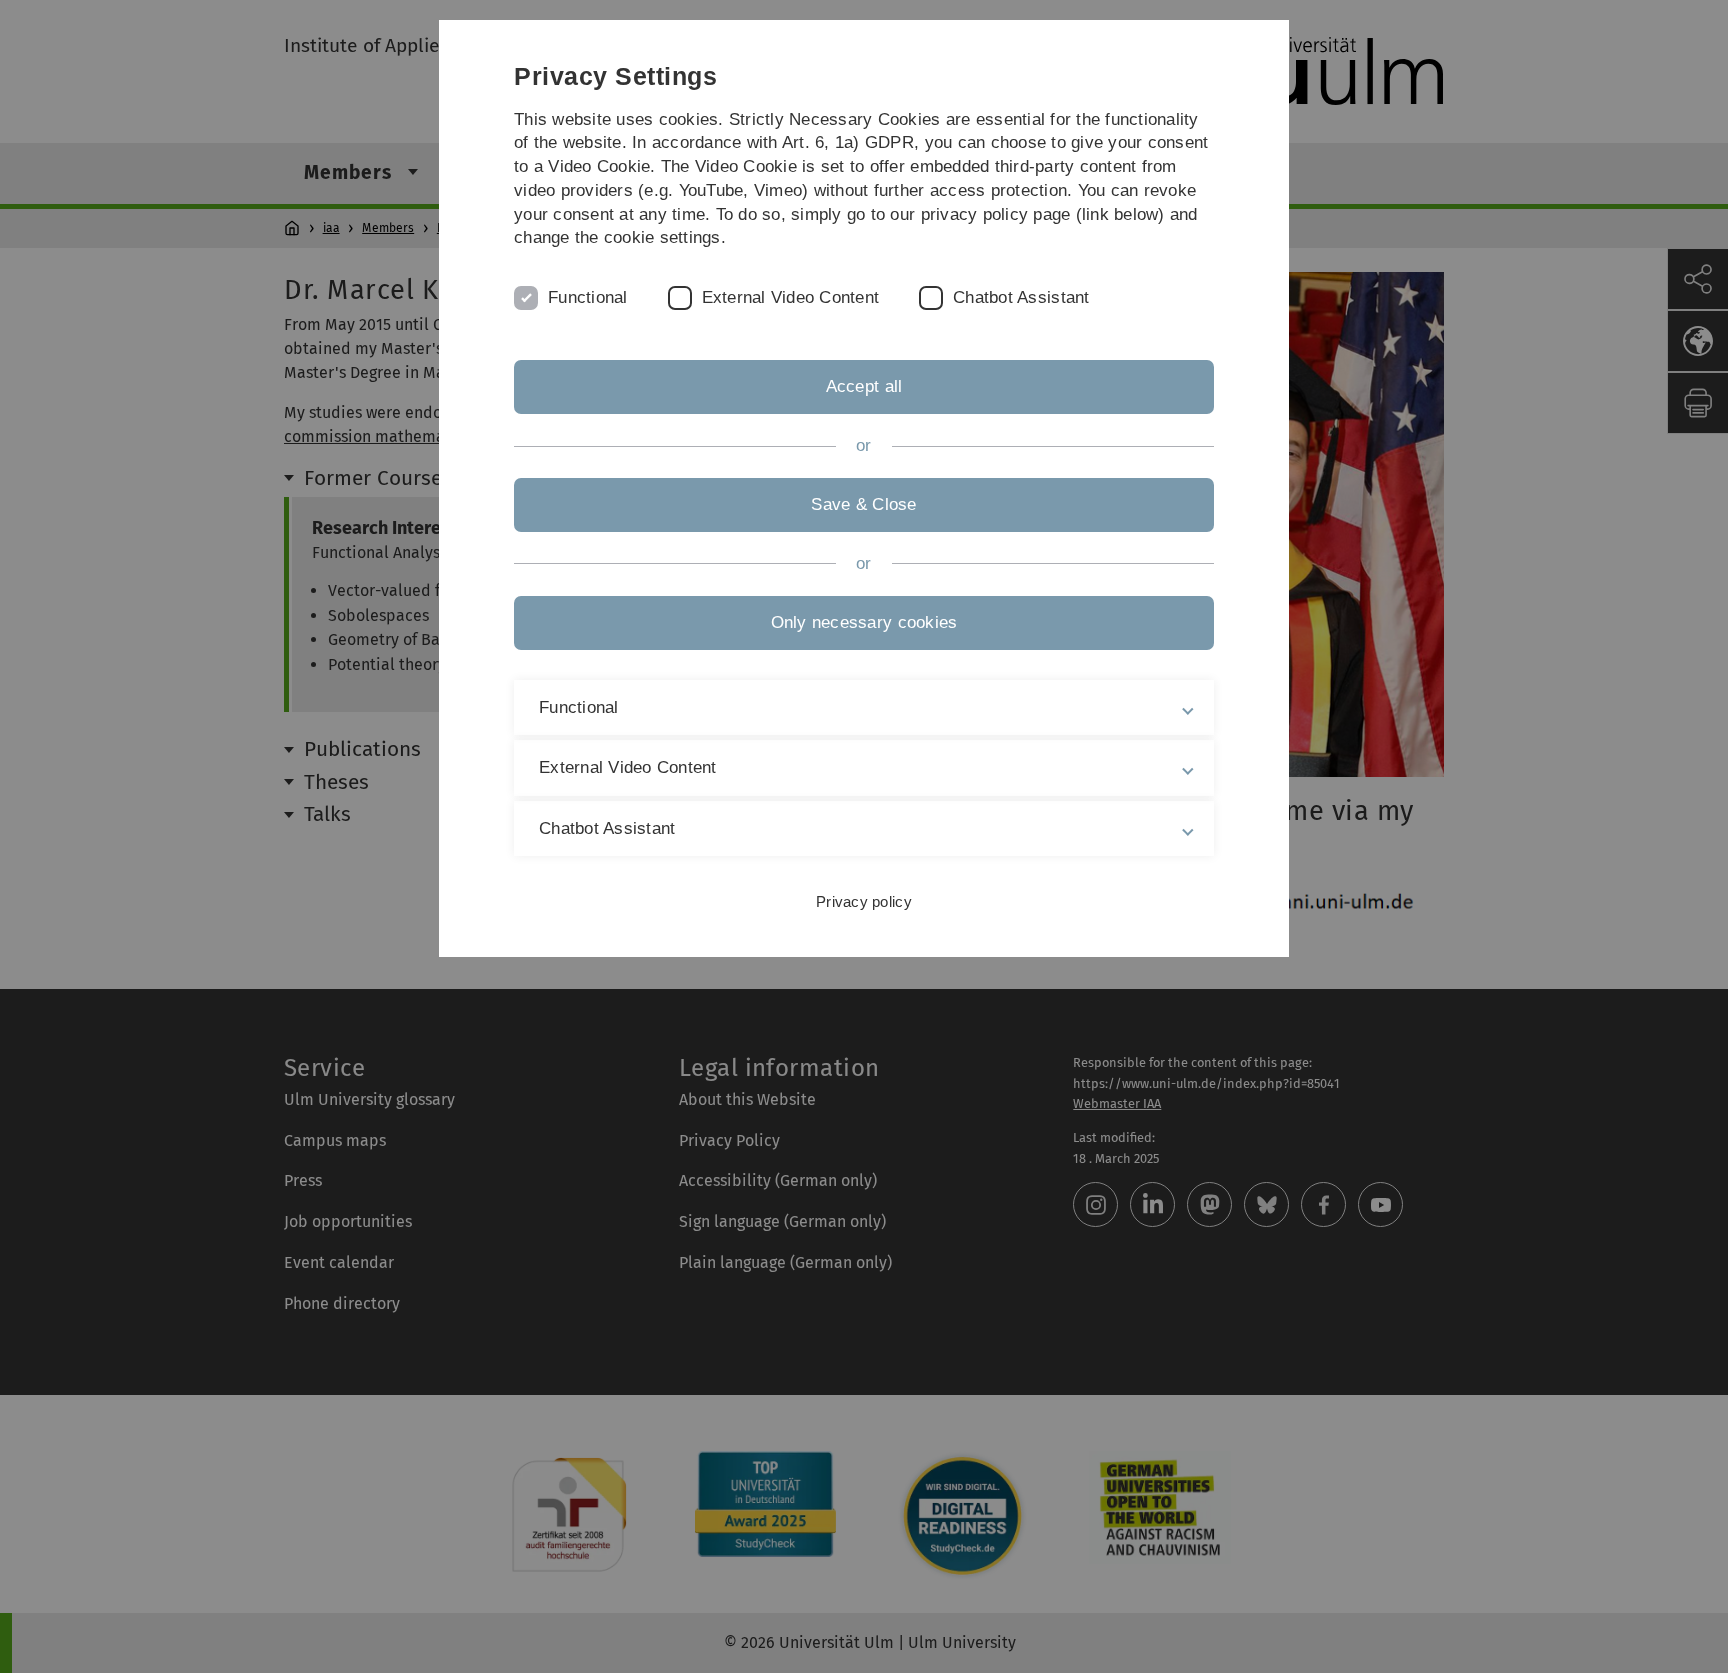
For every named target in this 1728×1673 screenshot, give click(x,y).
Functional (588, 297)
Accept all (864, 386)
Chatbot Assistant (1021, 297)
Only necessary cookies (864, 622)
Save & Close (863, 504)
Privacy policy (864, 901)
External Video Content (791, 297)
